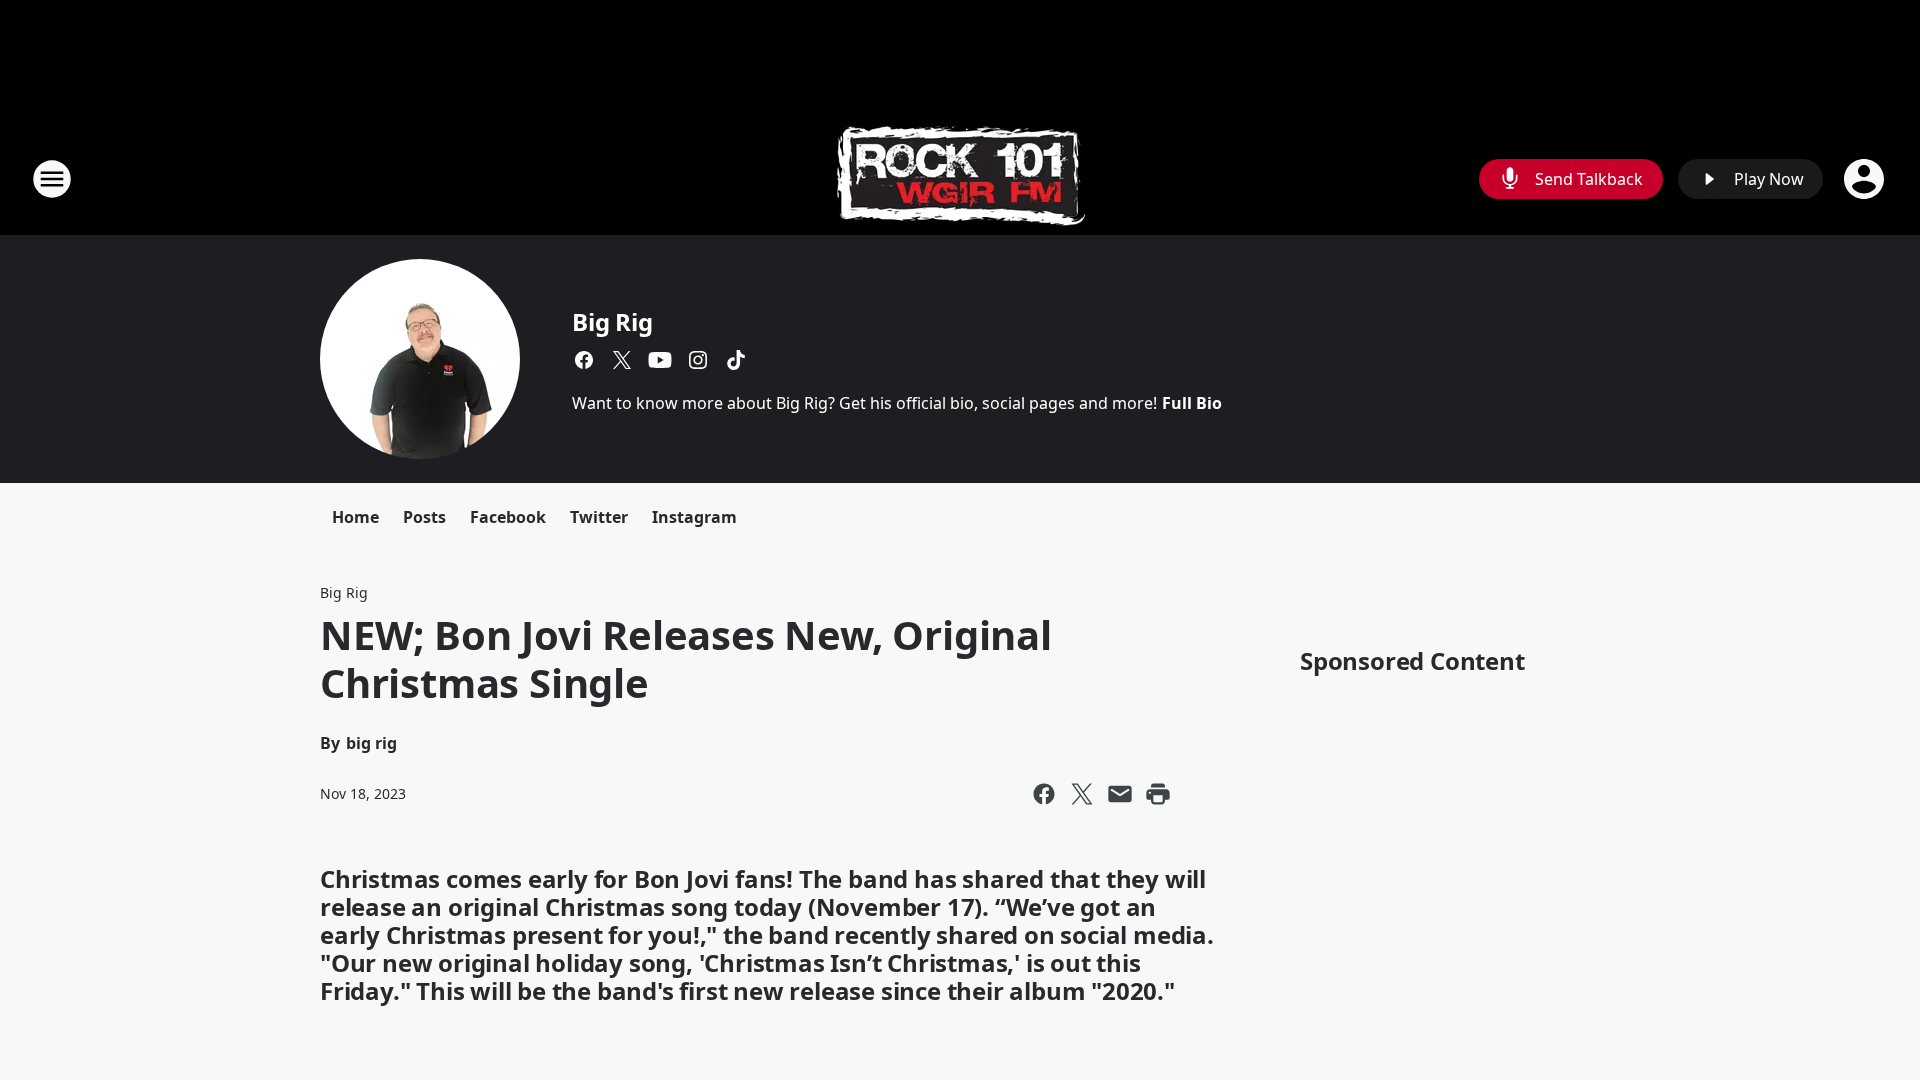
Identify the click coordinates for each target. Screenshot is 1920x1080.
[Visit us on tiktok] (736, 360)
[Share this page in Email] (1120, 794)
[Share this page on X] (1082, 794)
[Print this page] (1158, 794)
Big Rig (612, 321)
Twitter (599, 517)
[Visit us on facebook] (584, 360)
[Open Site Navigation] (52, 179)
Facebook (508, 517)
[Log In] (1866, 179)
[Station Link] (960, 178)
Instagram (694, 517)
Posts (424, 517)
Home (355, 517)
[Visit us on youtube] (660, 360)
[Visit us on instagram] (698, 360)
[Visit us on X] (622, 360)
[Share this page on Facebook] (1044, 794)
